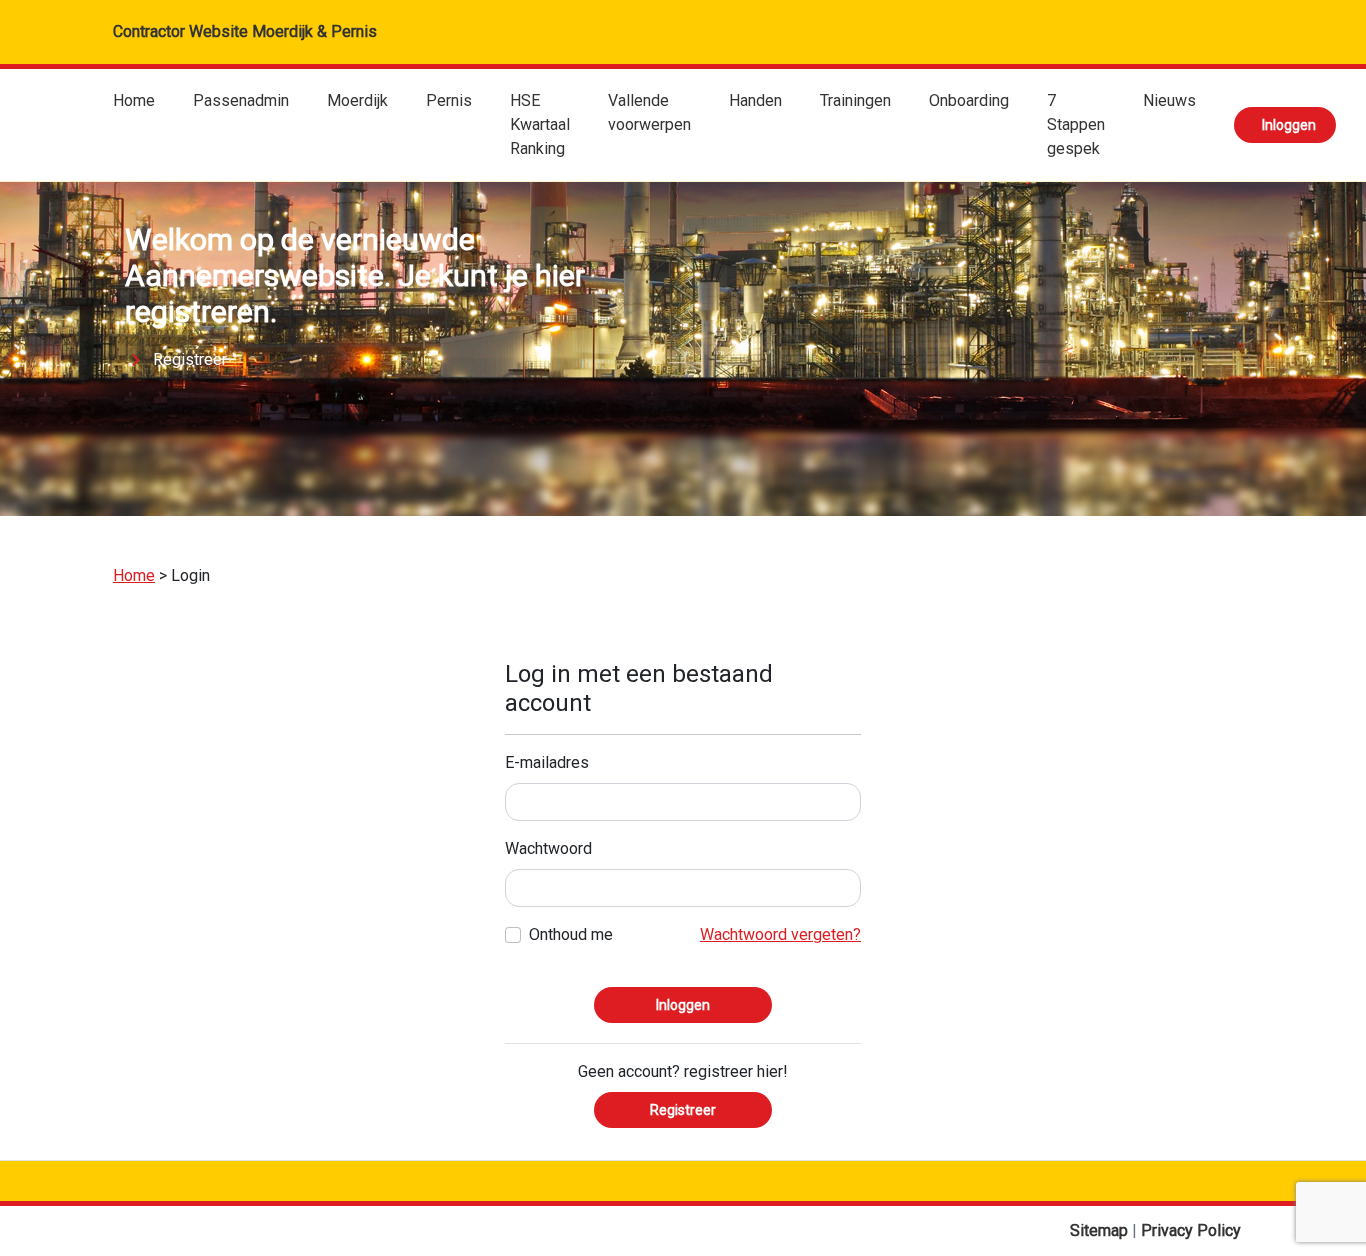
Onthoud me (571, 934)
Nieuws (1169, 100)
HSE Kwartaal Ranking (540, 124)
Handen (755, 100)
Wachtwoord (548, 848)
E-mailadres (547, 762)
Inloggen (1289, 125)
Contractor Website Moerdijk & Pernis (245, 31)
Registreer (190, 359)
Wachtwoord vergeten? (780, 934)
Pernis (449, 100)
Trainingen (855, 100)
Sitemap (1101, 1230)
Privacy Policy (1191, 1230)
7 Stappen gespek (1076, 124)
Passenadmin (241, 100)
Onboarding (969, 100)
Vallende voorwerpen (649, 112)
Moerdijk (357, 100)
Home (134, 100)
